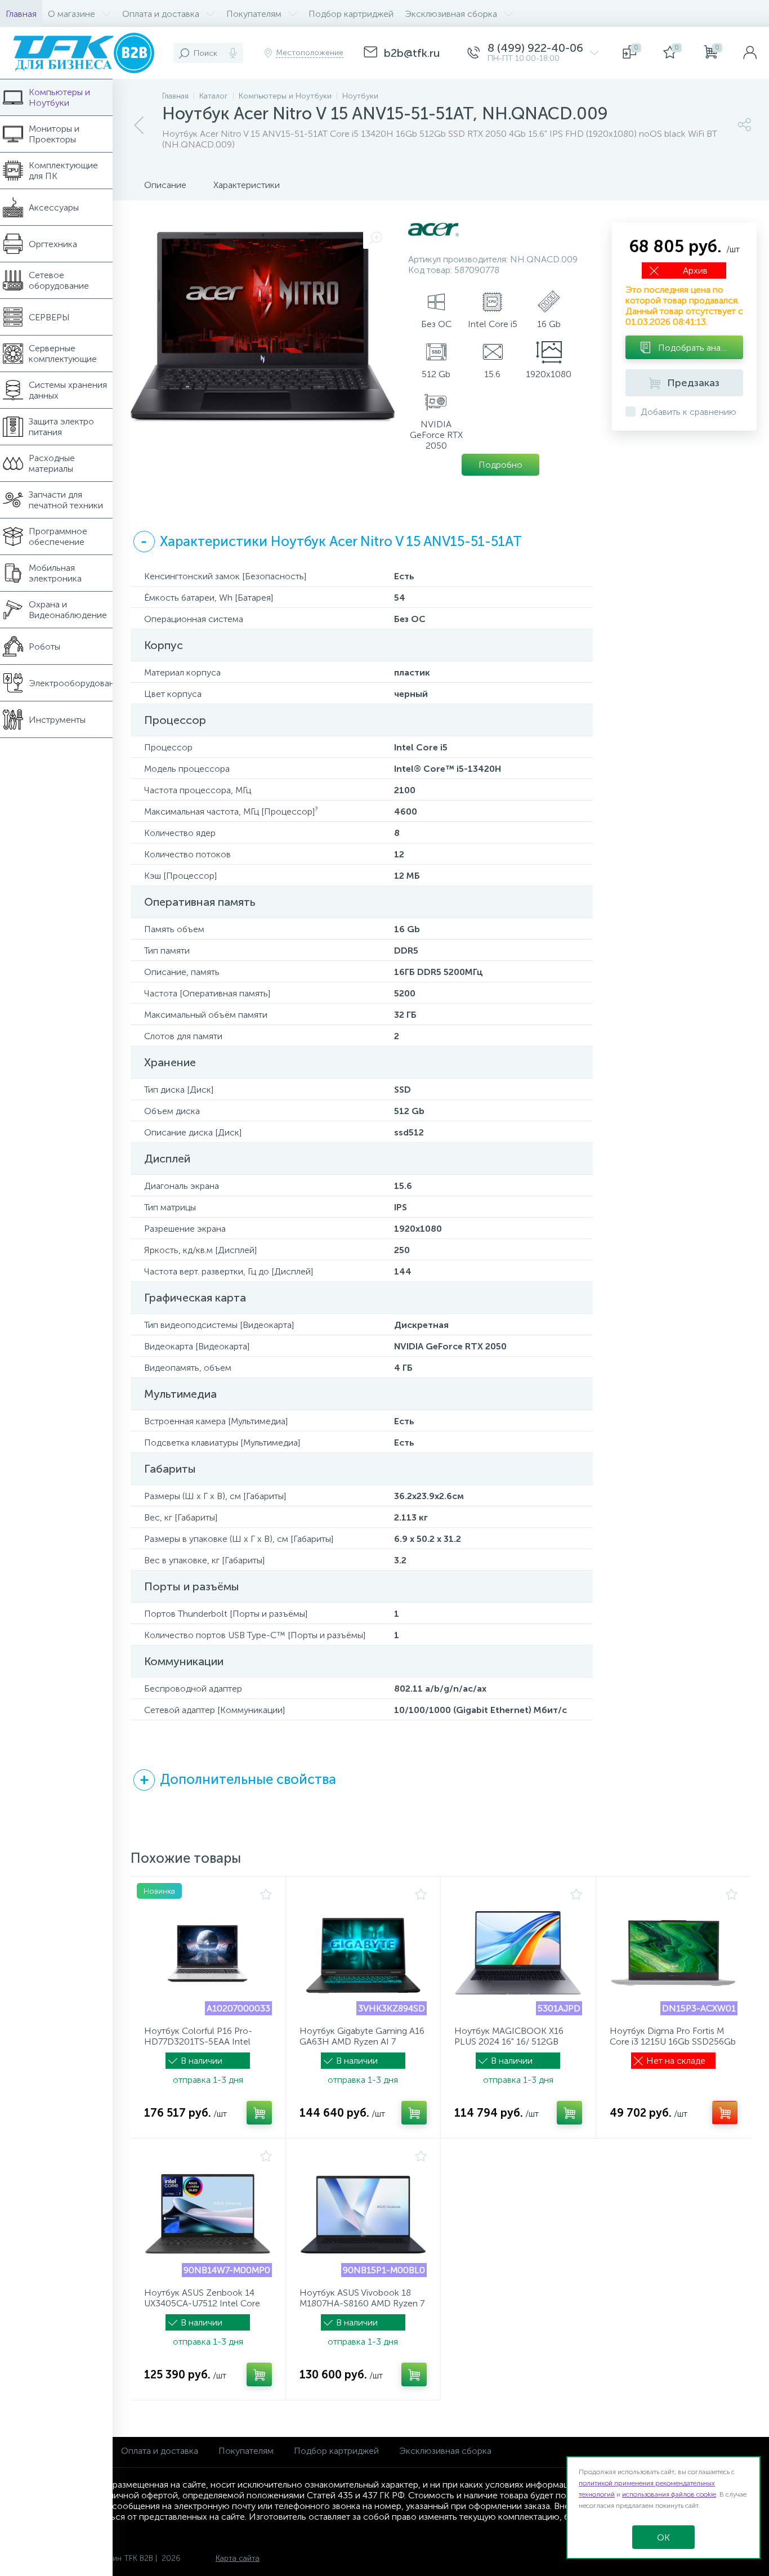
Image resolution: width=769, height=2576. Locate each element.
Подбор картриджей (336, 2451)
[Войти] (750, 53)
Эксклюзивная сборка (445, 2451)
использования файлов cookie (669, 2494)
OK (663, 2537)
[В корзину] (259, 2113)
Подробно (500, 465)
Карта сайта (238, 2558)
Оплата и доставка (160, 2451)
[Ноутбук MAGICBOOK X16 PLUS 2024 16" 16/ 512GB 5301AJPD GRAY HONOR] (518, 1953)
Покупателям (246, 2451)
